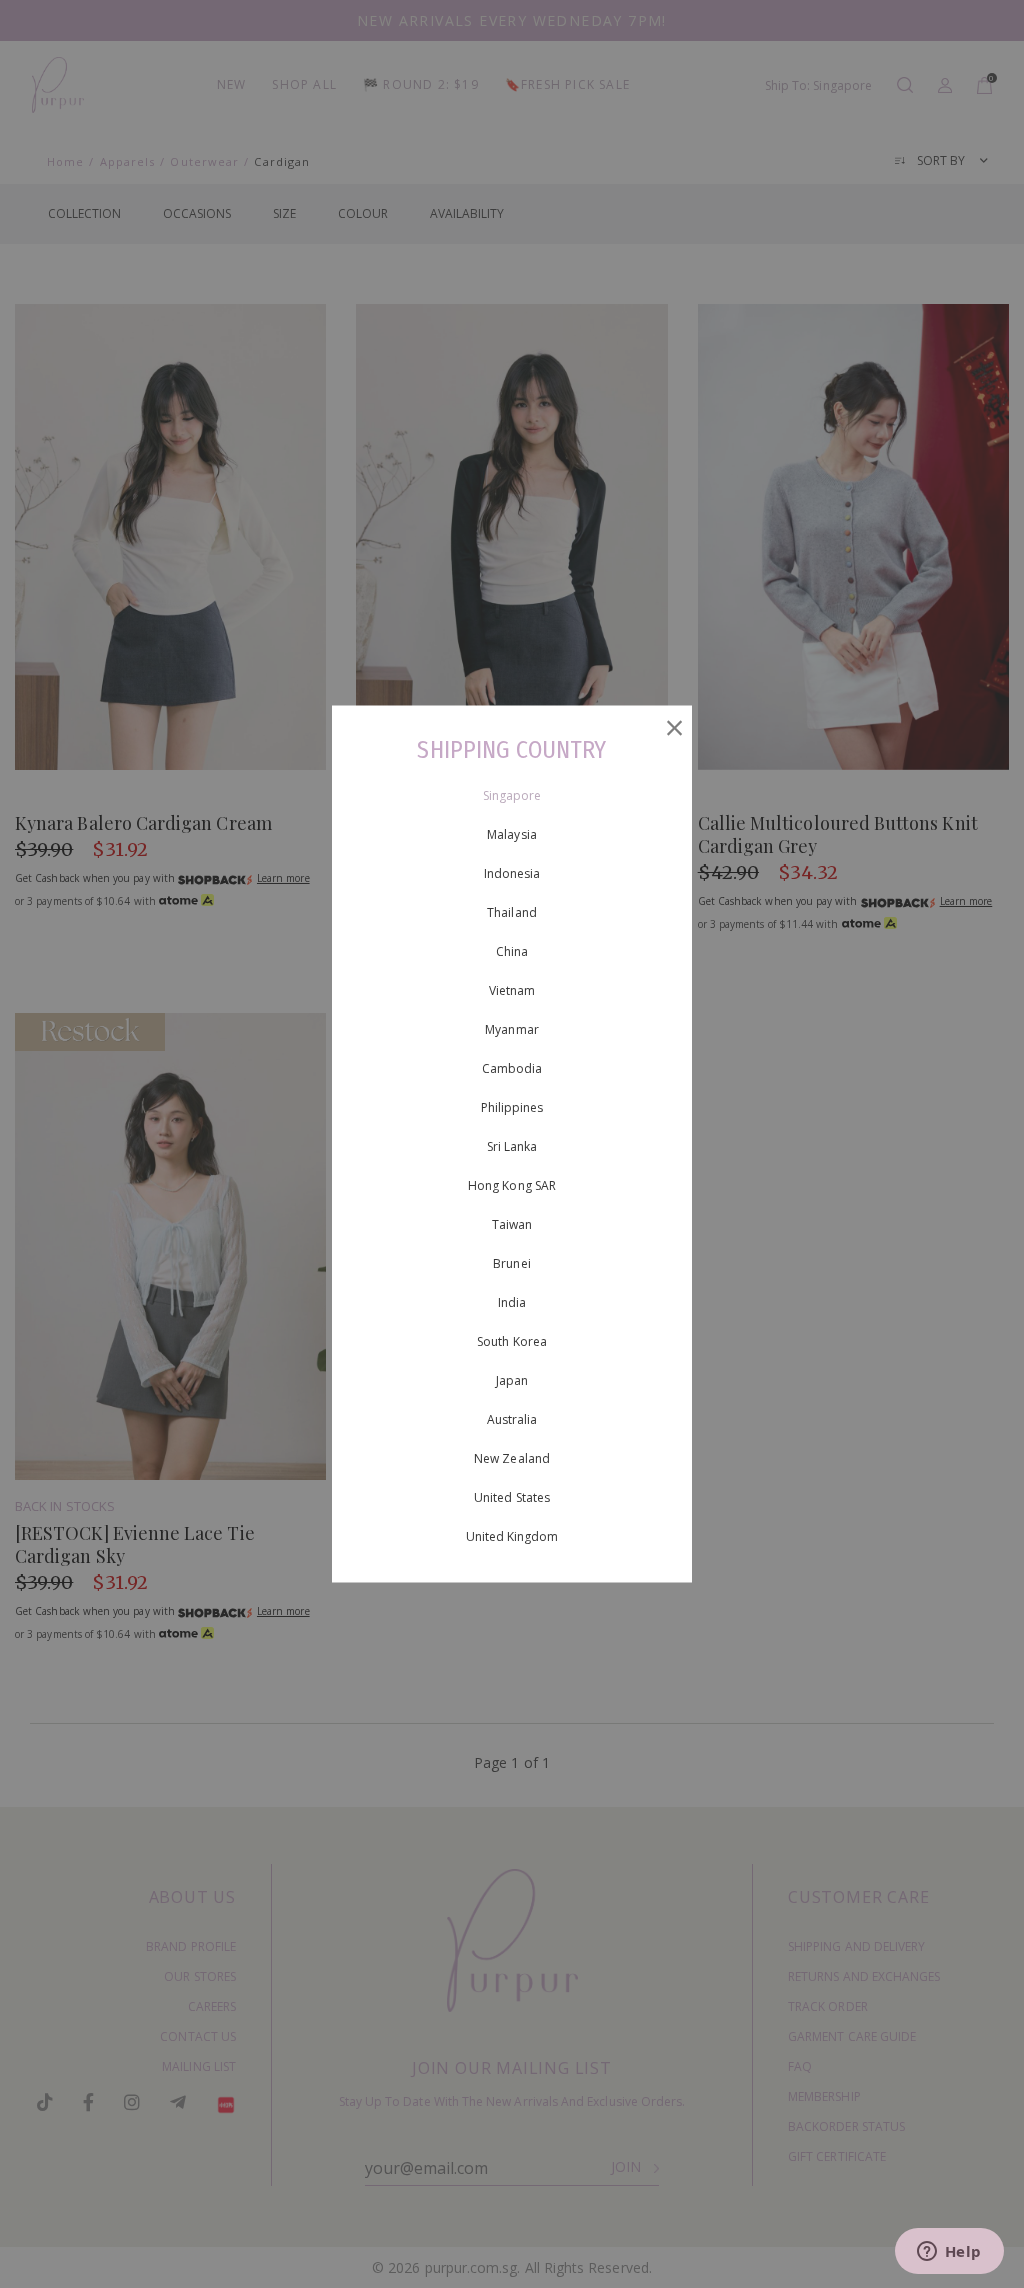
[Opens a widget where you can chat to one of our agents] (949, 2253)
